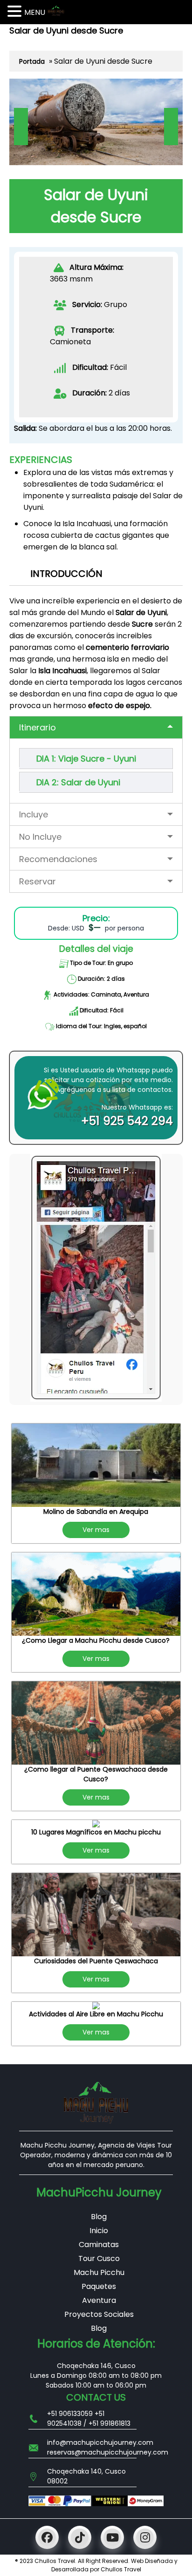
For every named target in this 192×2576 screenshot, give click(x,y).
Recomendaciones (58, 859)
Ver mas (96, 1530)
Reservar (38, 881)
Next (171, 127)
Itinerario (38, 727)
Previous (21, 127)
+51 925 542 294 (127, 1121)
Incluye (34, 814)
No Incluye (40, 837)
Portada (32, 61)
